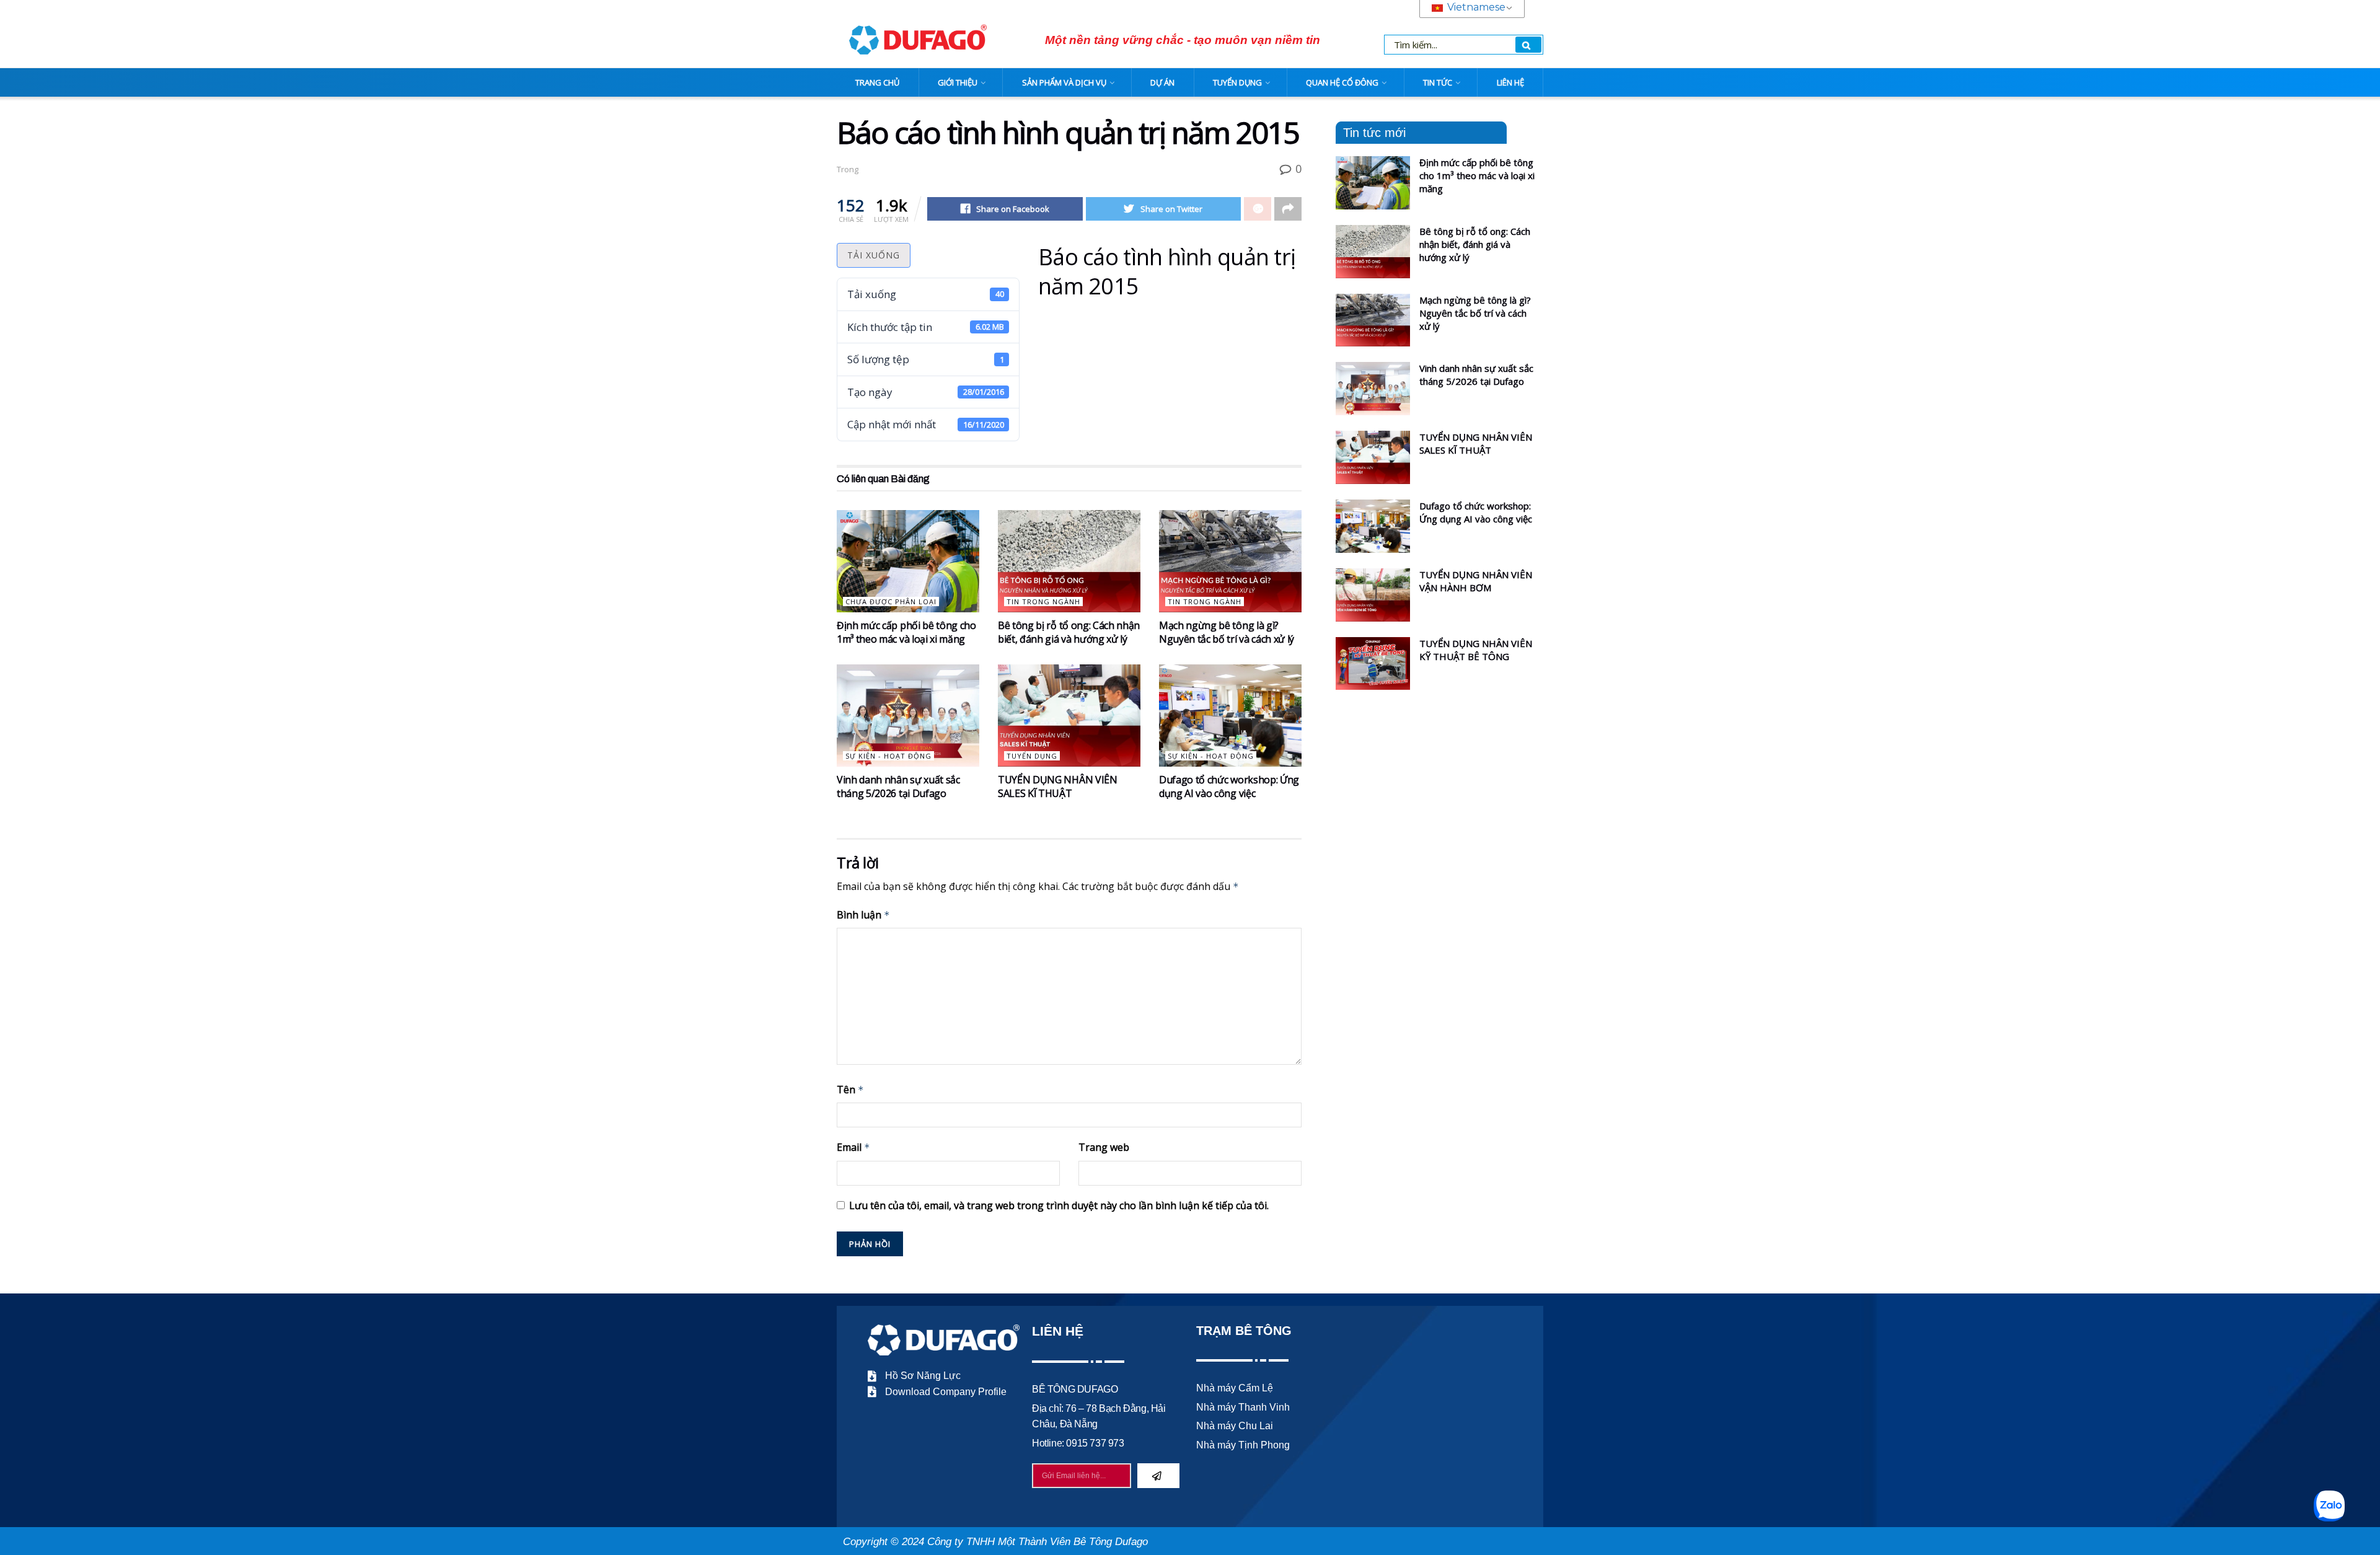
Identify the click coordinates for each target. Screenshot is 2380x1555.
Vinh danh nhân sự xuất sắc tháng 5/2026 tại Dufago (898, 786)
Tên (850, 1090)
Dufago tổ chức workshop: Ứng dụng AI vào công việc (1229, 786)
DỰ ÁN (1162, 82)
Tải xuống (874, 255)
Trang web (1104, 1147)
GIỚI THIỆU (958, 82)
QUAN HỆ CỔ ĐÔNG (1342, 82)
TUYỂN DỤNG (1237, 82)
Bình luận (863, 915)
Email (853, 1147)
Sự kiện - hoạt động (888, 756)
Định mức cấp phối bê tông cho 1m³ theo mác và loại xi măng (906, 632)
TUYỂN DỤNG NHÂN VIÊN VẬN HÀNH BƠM (1476, 581)
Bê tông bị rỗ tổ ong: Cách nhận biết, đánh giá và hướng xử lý (1069, 632)
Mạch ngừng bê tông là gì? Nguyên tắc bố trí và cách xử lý (1227, 632)
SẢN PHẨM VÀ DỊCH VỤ (1064, 82)
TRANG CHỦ (877, 82)
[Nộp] (1158, 1476)
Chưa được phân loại (891, 601)
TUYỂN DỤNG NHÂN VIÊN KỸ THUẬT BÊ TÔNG (1476, 650)
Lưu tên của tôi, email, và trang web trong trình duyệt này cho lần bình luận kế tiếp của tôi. (1059, 1205)
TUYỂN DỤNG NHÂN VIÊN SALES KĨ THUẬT (1058, 786)
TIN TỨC (1438, 82)
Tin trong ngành (1043, 601)
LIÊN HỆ (1510, 82)
